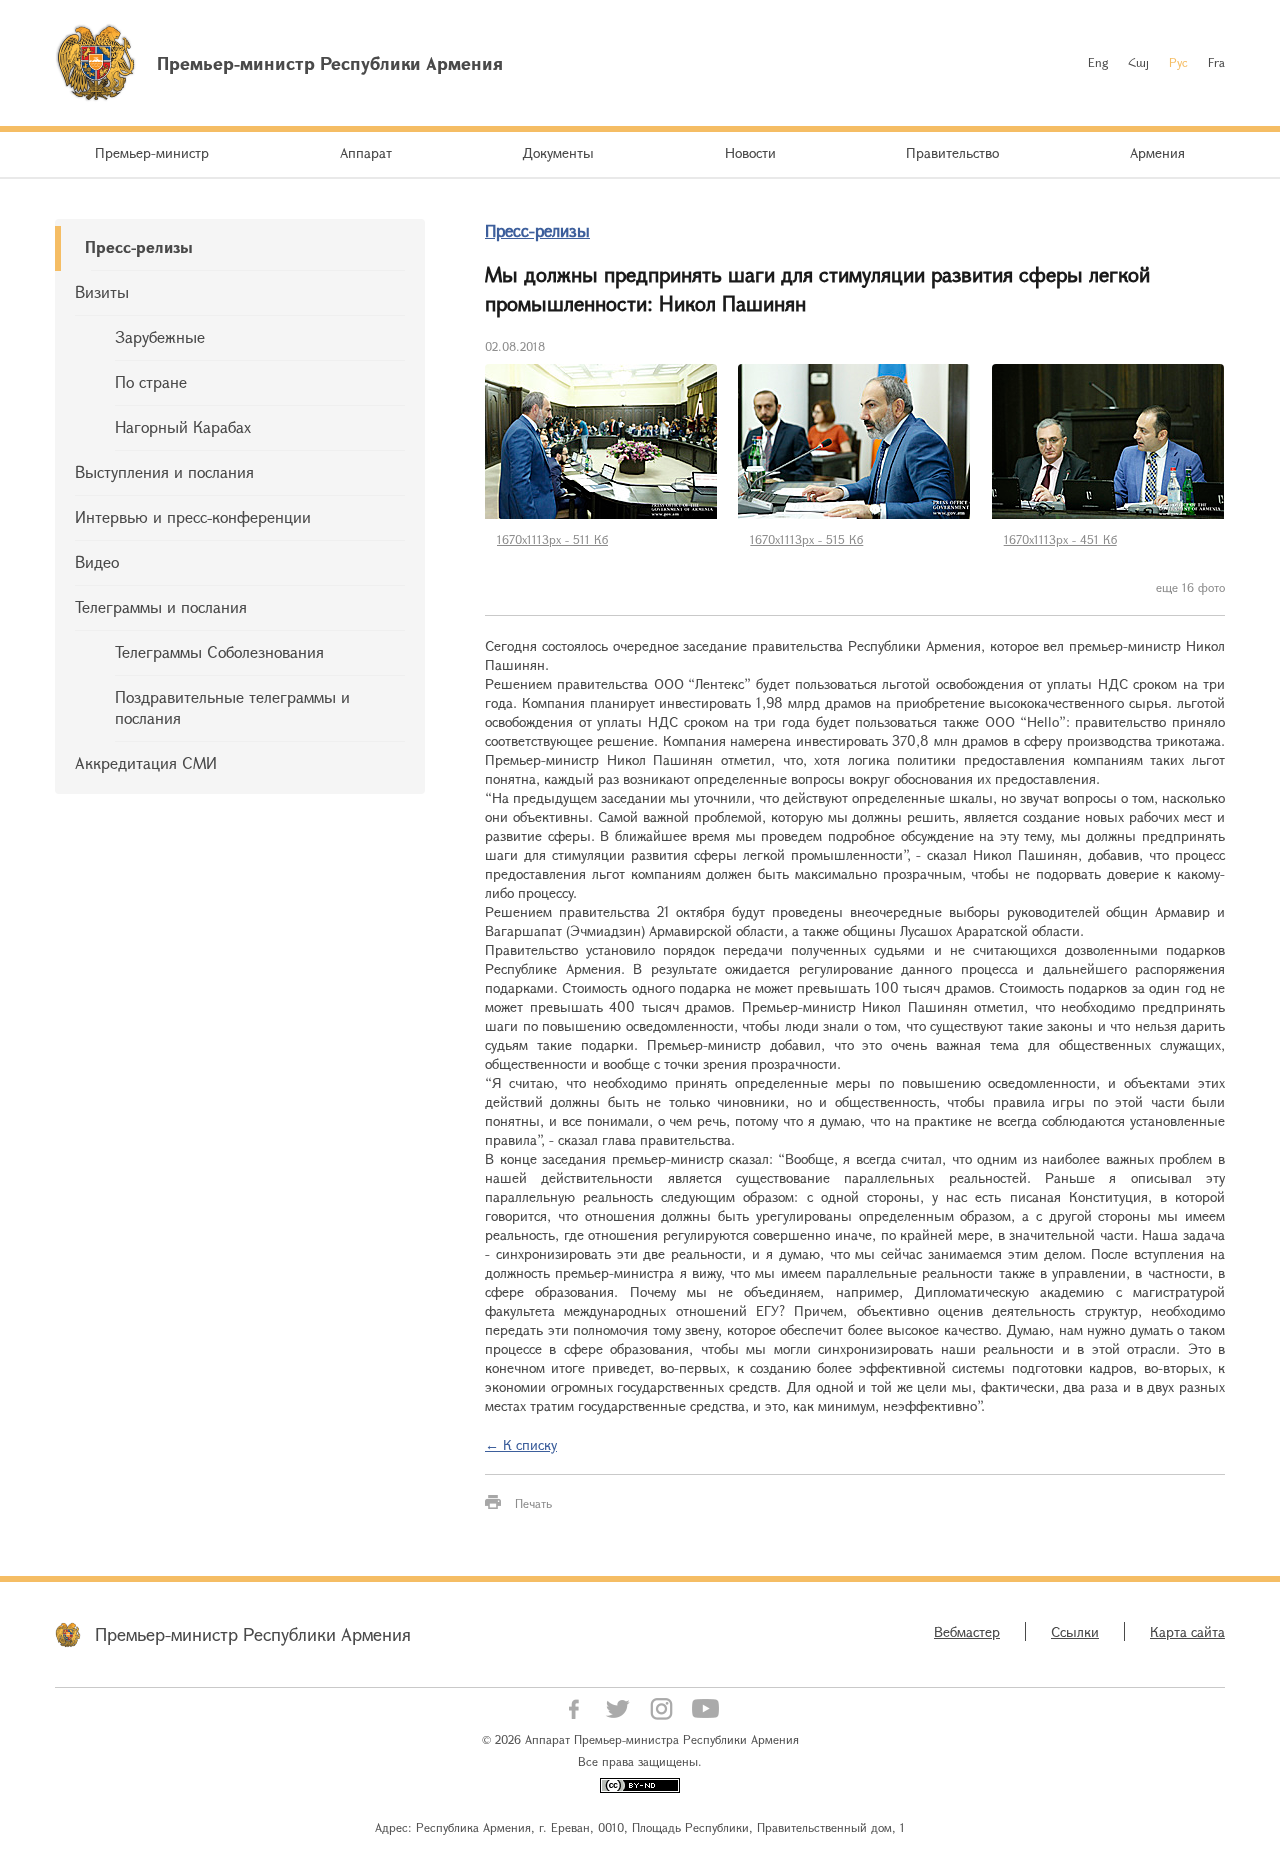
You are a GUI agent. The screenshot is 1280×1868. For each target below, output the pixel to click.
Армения (1157, 152)
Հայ (1138, 62)
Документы (558, 152)
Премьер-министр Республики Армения (253, 1634)
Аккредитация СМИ (146, 762)
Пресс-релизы (139, 246)
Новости (750, 152)
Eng (1098, 62)
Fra (1216, 62)
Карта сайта (1187, 1631)
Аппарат (366, 152)
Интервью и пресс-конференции (193, 516)
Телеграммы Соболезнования (219, 651)
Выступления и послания (164, 471)
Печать (533, 1503)
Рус (1178, 62)
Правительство (952, 152)
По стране (151, 381)
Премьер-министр (152, 152)
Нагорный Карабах (183, 426)
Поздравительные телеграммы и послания (232, 707)
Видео (97, 561)
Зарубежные (160, 336)
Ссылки (1075, 1631)
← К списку (521, 1444)
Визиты (102, 291)
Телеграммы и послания (161, 606)
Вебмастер (967, 1631)
